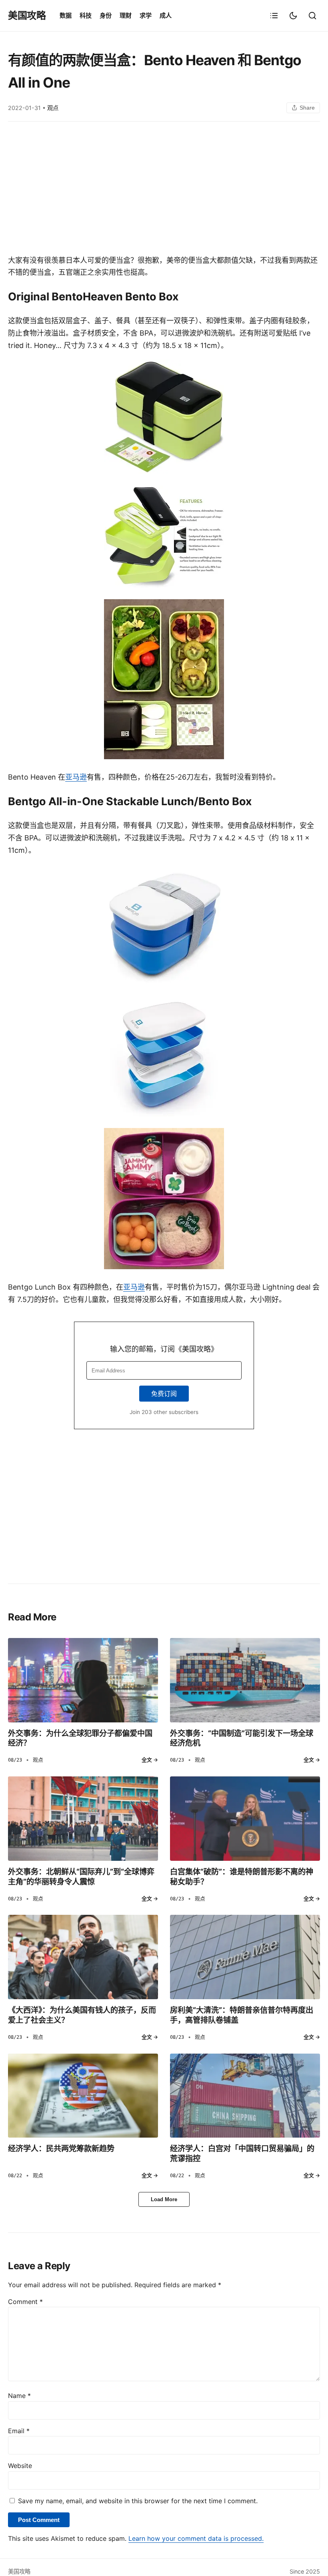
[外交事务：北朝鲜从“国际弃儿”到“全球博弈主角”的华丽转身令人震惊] (83, 1819)
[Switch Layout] (274, 16)
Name (19, 2396)
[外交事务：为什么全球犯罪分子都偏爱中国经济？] (83, 1680)
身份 (106, 15)
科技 (86, 15)
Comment (25, 2302)
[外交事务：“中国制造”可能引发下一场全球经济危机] (245, 1680)
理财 (126, 15)
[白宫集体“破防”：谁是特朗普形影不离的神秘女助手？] (245, 1819)
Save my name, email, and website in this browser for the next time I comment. (138, 2501)
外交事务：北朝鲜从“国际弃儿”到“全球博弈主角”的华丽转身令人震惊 (81, 1877)
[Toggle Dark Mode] (293, 16)
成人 (166, 15)
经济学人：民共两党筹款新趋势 (61, 2148)
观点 (53, 108)
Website (20, 2466)
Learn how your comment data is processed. (196, 2538)
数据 (66, 15)
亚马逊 (76, 777)
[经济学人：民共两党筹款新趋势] (83, 2096)
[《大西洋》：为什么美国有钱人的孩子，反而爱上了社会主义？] (83, 1957)
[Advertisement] (164, 190)
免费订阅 (164, 1394)
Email (19, 2431)
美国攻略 (27, 15)
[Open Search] (312, 16)
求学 (146, 15)
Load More (164, 2199)
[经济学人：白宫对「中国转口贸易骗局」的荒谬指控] (245, 2096)
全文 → (150, 1760)
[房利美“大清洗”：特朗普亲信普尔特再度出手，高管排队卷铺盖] (245, 1957)
